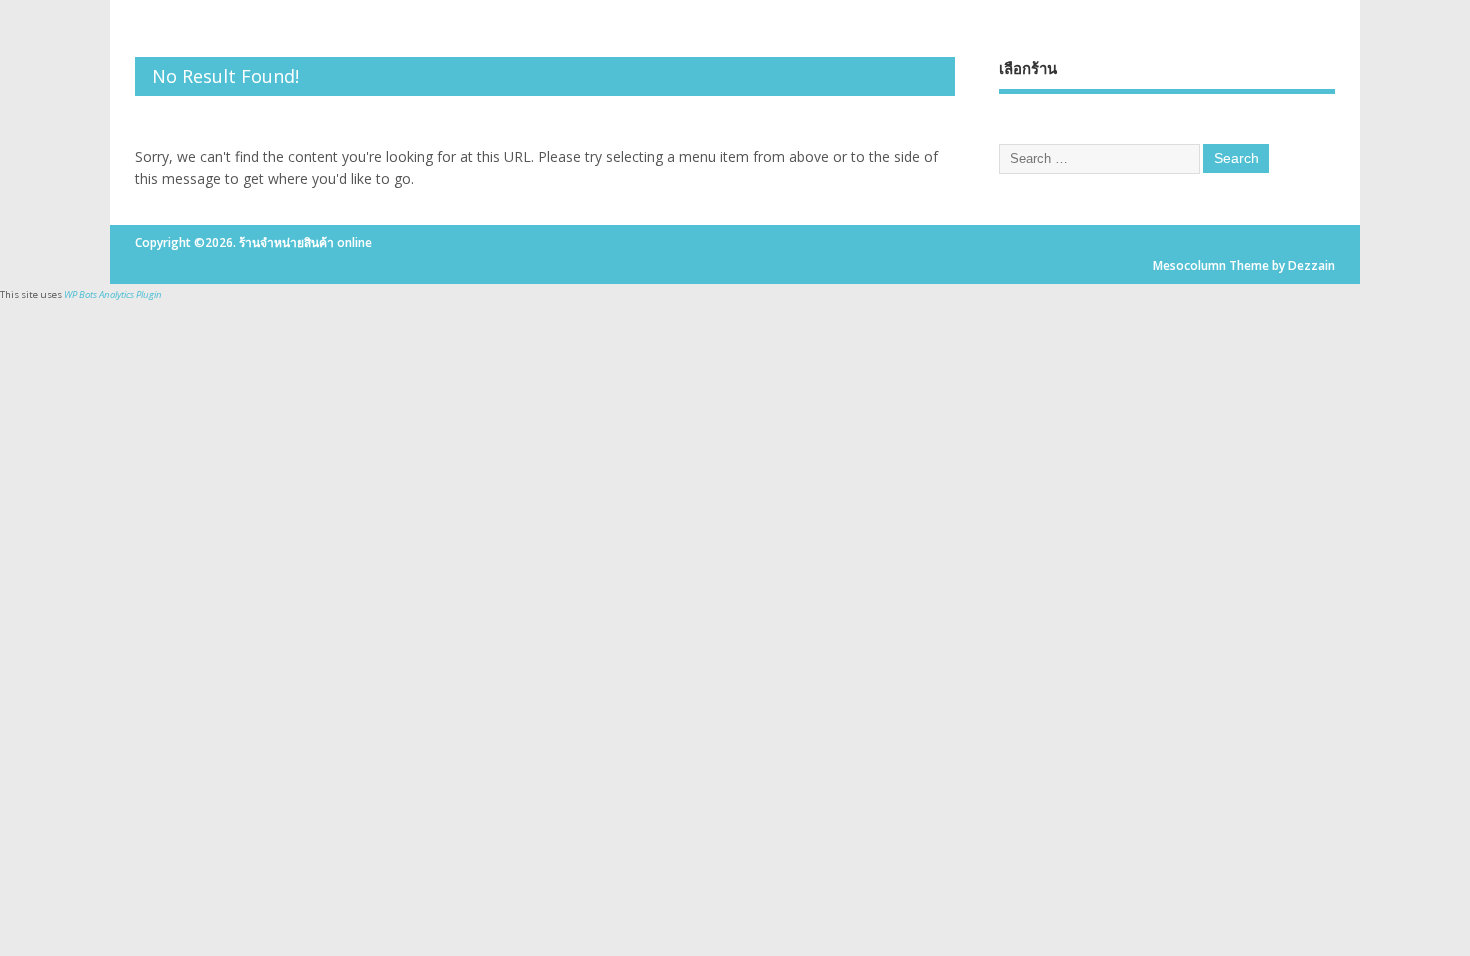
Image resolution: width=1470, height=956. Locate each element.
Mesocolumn (1189, 265)
